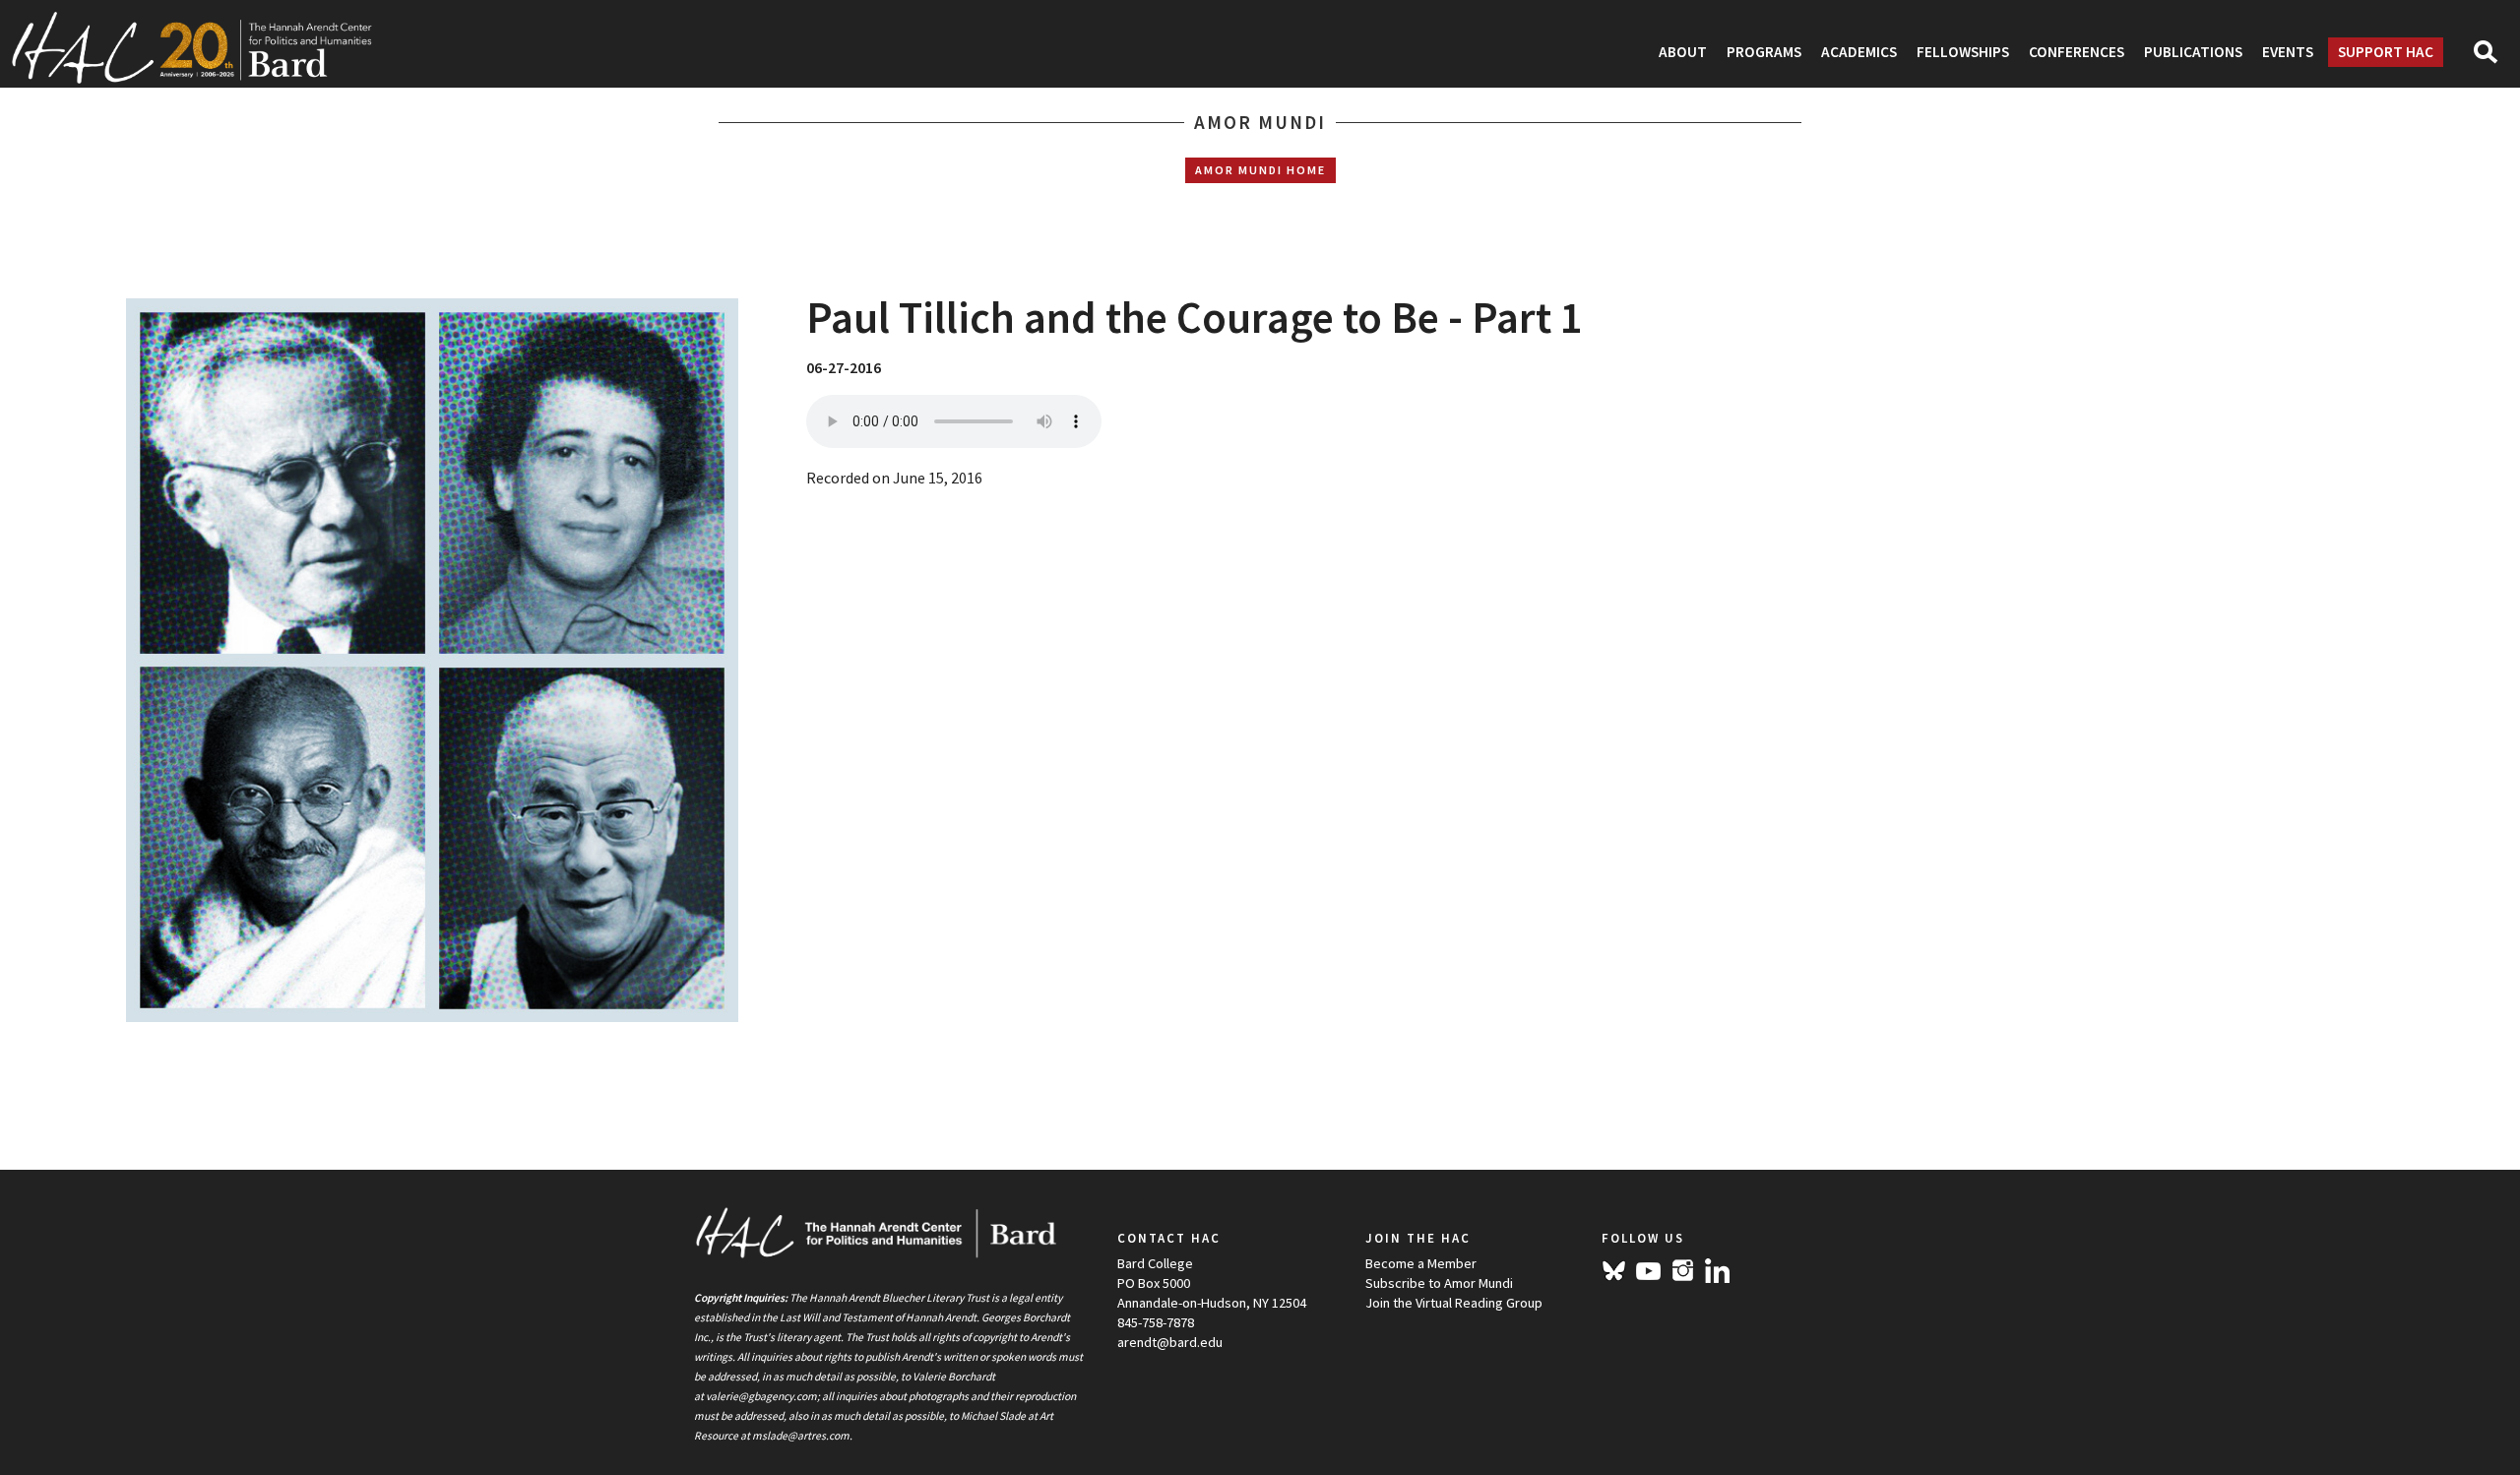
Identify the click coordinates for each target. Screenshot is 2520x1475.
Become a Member (1421, 1263)
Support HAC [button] (2386, 52)
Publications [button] (2193, 52)
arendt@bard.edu (1170, 1342)
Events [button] (2288, 52)
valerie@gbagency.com (761, 1396)
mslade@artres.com (801, 1436)
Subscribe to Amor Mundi (1439, 1283)
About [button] (1683, 52)
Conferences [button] (2077, 52)
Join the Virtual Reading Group (1454, 1303)
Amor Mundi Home (1260, 170)
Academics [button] (1859, 52)
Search (2494, 58)
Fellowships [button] (1963, 52)
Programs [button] (1764, 52)
